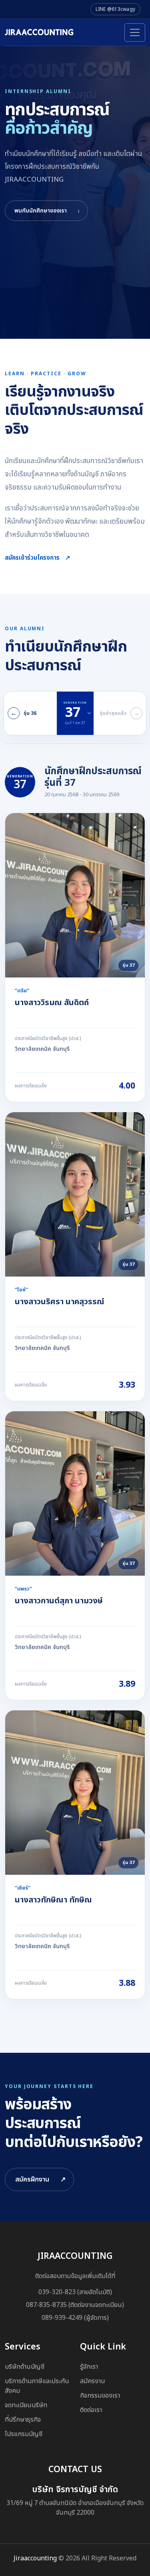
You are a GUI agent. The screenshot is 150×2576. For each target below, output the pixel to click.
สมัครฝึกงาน (40, 2179)
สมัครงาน (93, 2381)
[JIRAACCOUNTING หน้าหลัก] (39, 32)
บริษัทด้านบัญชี (25, 2367)
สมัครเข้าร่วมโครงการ (38, 558)
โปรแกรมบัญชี (24, 2434)
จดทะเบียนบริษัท (26, 2405)
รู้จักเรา (89, 2367)
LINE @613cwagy (115, 9)
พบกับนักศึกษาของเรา (47, 211)
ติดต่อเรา (91, 2410)
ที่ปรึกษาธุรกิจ (23, 2420)
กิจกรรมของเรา (100, 2396)
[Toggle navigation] (135, 32)
